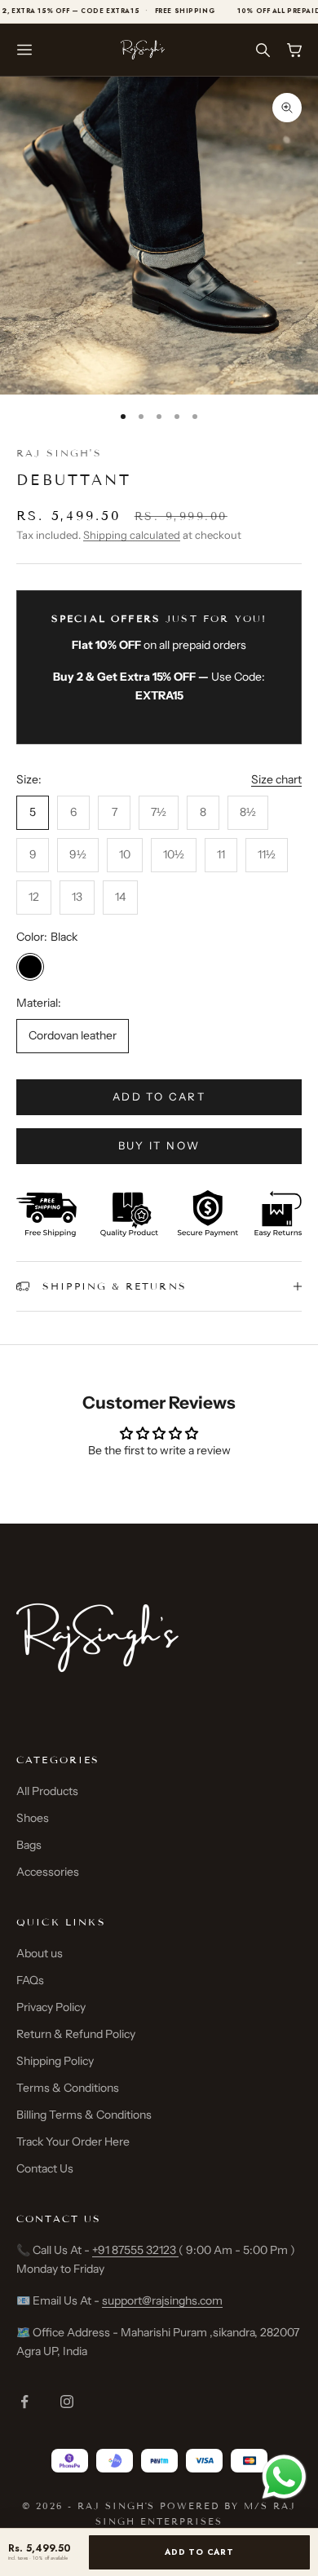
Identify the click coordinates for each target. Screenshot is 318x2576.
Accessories (48, 1872)
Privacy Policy (51, 2007)
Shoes (33, 1818)
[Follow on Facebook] (24, 2402)
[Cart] (294, 50)
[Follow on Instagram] (67, 2402)
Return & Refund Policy (76, 2034)
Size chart (276, 779)
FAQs (30, 1980)
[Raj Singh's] (143, 49)
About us (40, 1953)
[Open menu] (24, 50)
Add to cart (159, 1096)
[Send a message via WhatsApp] (284, 2477)
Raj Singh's (59, 453)
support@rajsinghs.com (162, 2300)
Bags (29, 1845)
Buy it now (159, 1145)
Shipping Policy (55, 2061)
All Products (47, 1791)
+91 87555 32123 (135, 2250)
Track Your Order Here (73, 2142)
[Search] (262, 50)
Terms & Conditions (68, 2088)
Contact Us (45, 2168)
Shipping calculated (132, 535)
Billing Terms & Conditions (84, 2115)
